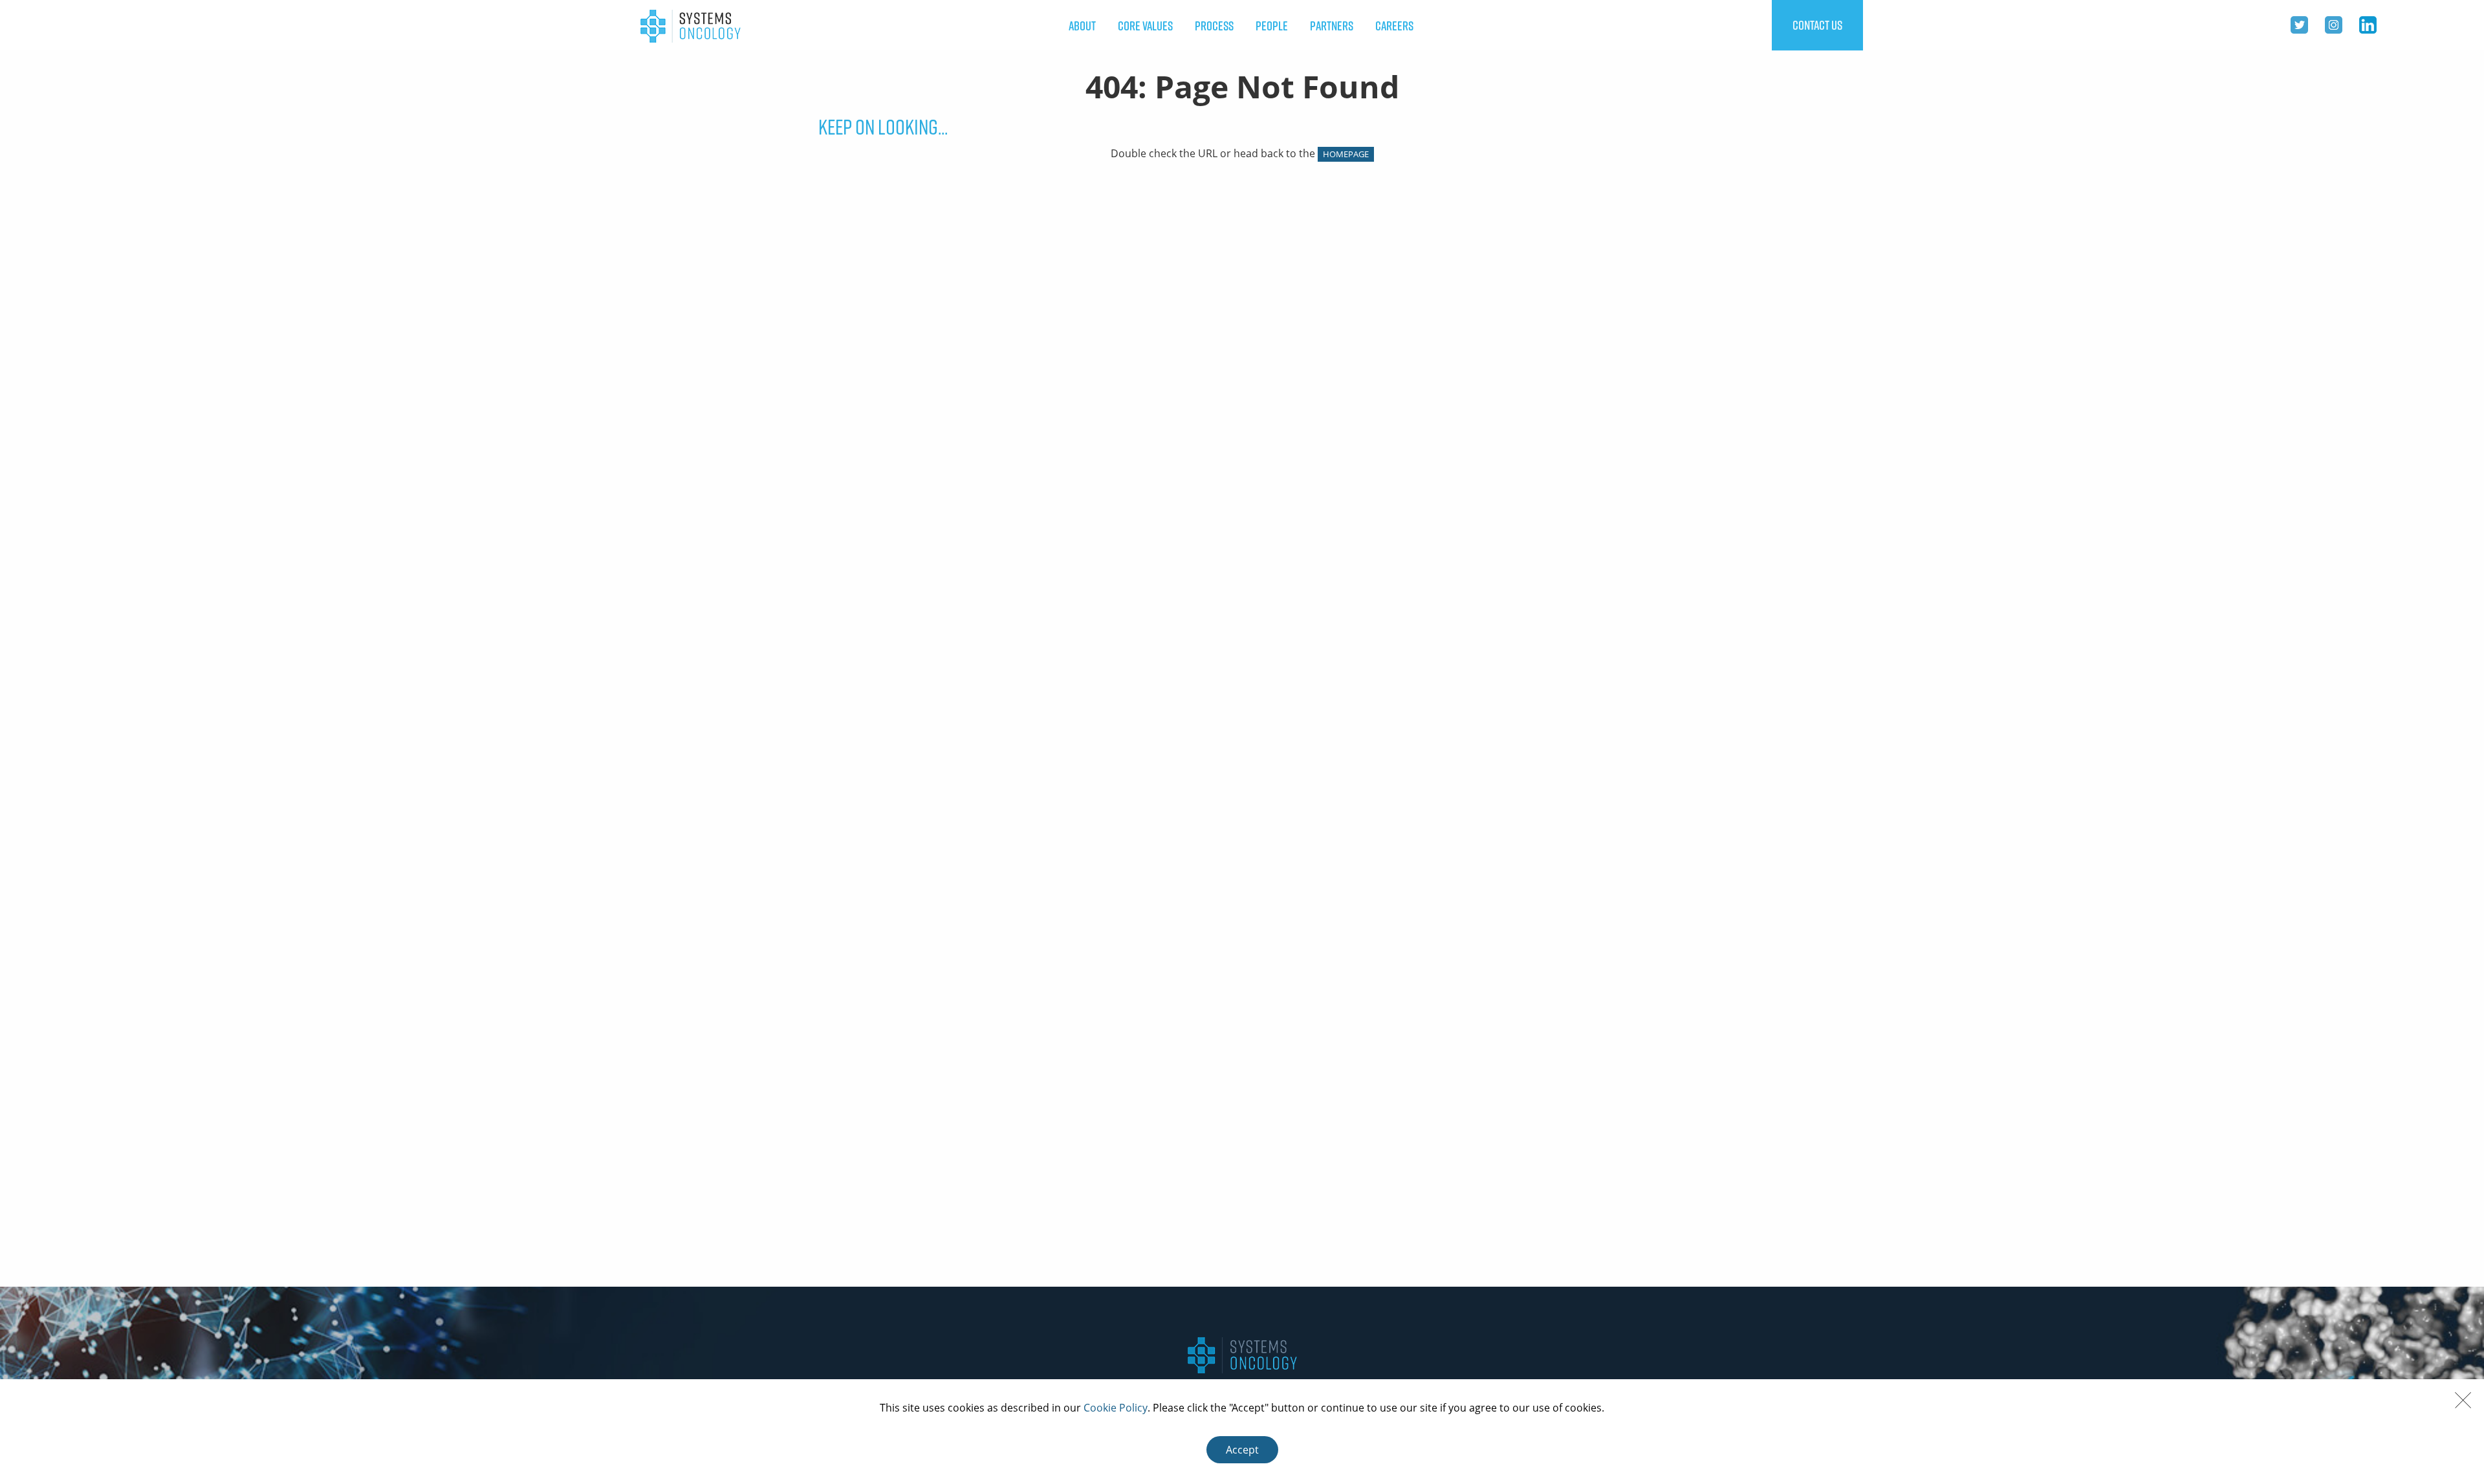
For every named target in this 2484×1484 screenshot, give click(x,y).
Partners (1332, 26)
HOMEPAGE (1346, 154)
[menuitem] (1082, 26)
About (1082, 26)
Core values (1145, 26)
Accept (1242, 1450)
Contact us (1817, 25)
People (1272, 26)
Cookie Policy (1116, 1408)
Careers (1394, 26)
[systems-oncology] (691, 25)
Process (1214, 26)
